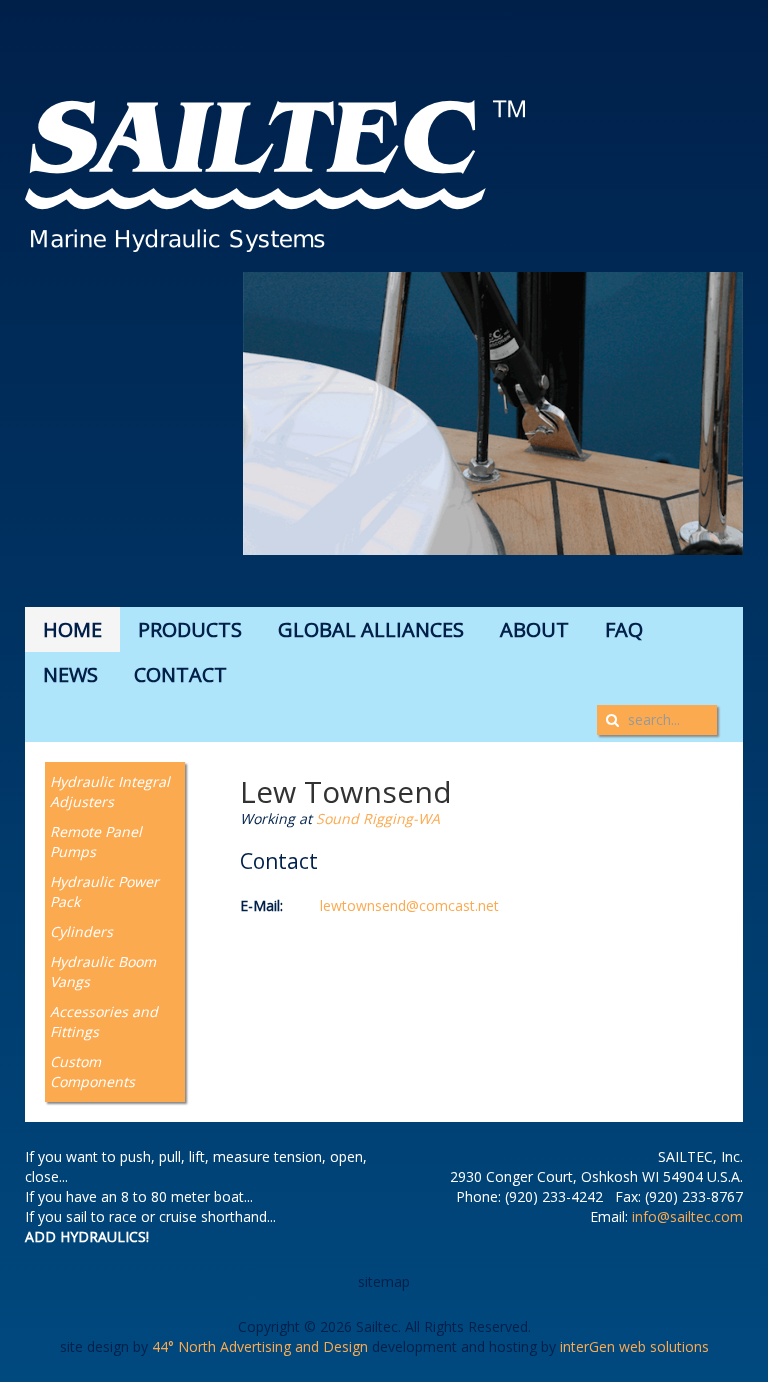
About (534, 629)
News (70, 674)
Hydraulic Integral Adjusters (110, 791)
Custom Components (92, 1071)
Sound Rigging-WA (378, 818)
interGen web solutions (634, 1346)
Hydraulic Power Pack (104, 891)
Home (72, 629)
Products (190, 629)
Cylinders (81, 931)
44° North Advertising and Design (260, 1346)
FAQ (624, 629)
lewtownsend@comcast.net (409, 905)
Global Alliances (371, 629)
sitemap (384, 1281)
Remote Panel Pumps (96, 841)
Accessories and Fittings (104, 1021)
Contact (180, 674)
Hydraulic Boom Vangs (103, 971)
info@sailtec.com (687, 1216)
